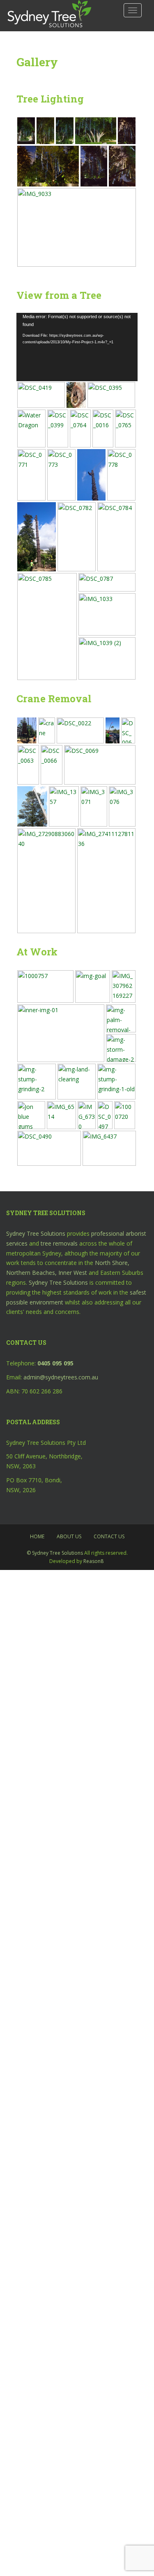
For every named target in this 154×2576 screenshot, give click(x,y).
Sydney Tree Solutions (36, 1233)
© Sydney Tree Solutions (55, 1553)
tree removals (59, 1243)
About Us (69, 1536)
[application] (77, 347)
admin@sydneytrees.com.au (61, 1377)
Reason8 (93, 1561)
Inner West (73, 1273)
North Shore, (112, 1263)
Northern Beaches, (31, 1273)
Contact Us (109, 1536)
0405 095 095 (55, 1363)
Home (37, 1536)
